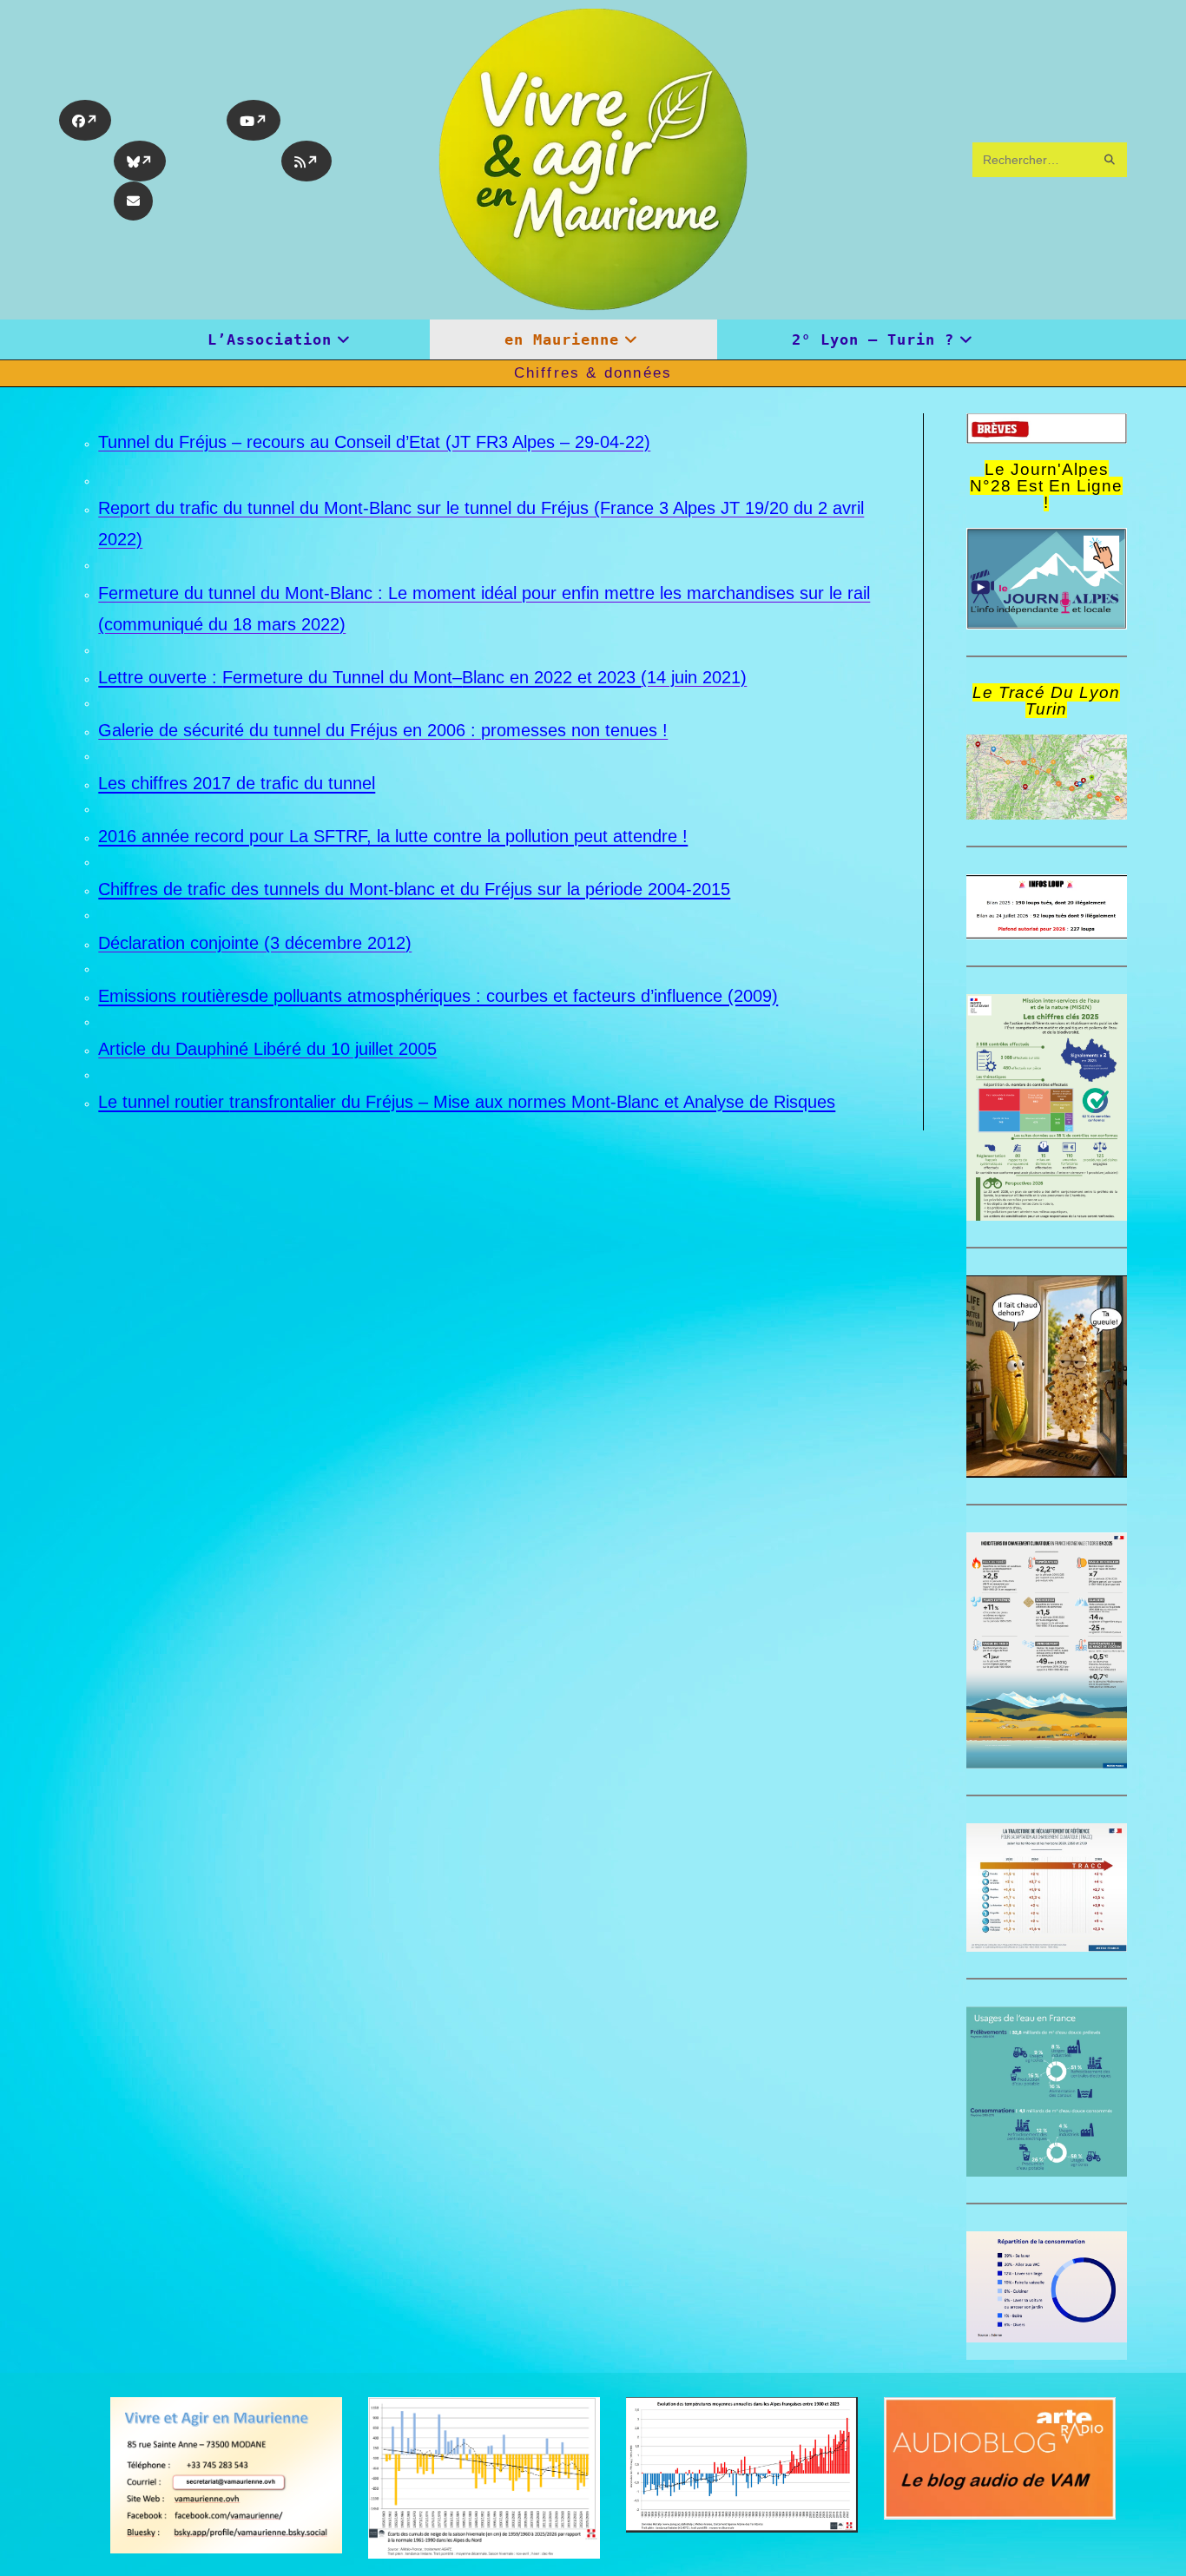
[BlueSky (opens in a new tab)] (140, 161)
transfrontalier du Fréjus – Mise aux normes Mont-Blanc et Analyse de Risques (532, 1102)
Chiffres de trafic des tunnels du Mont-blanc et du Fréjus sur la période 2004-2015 (414, 889)
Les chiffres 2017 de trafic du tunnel (237, 783)
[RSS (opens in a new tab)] (306, 161)
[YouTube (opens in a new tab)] (254, 120)
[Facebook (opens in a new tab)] (85, 120)
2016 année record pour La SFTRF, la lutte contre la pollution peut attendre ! (393, 836)
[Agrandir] (1104, 897)
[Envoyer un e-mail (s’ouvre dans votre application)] (133, 201)
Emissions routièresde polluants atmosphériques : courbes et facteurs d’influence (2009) (438, 996)
